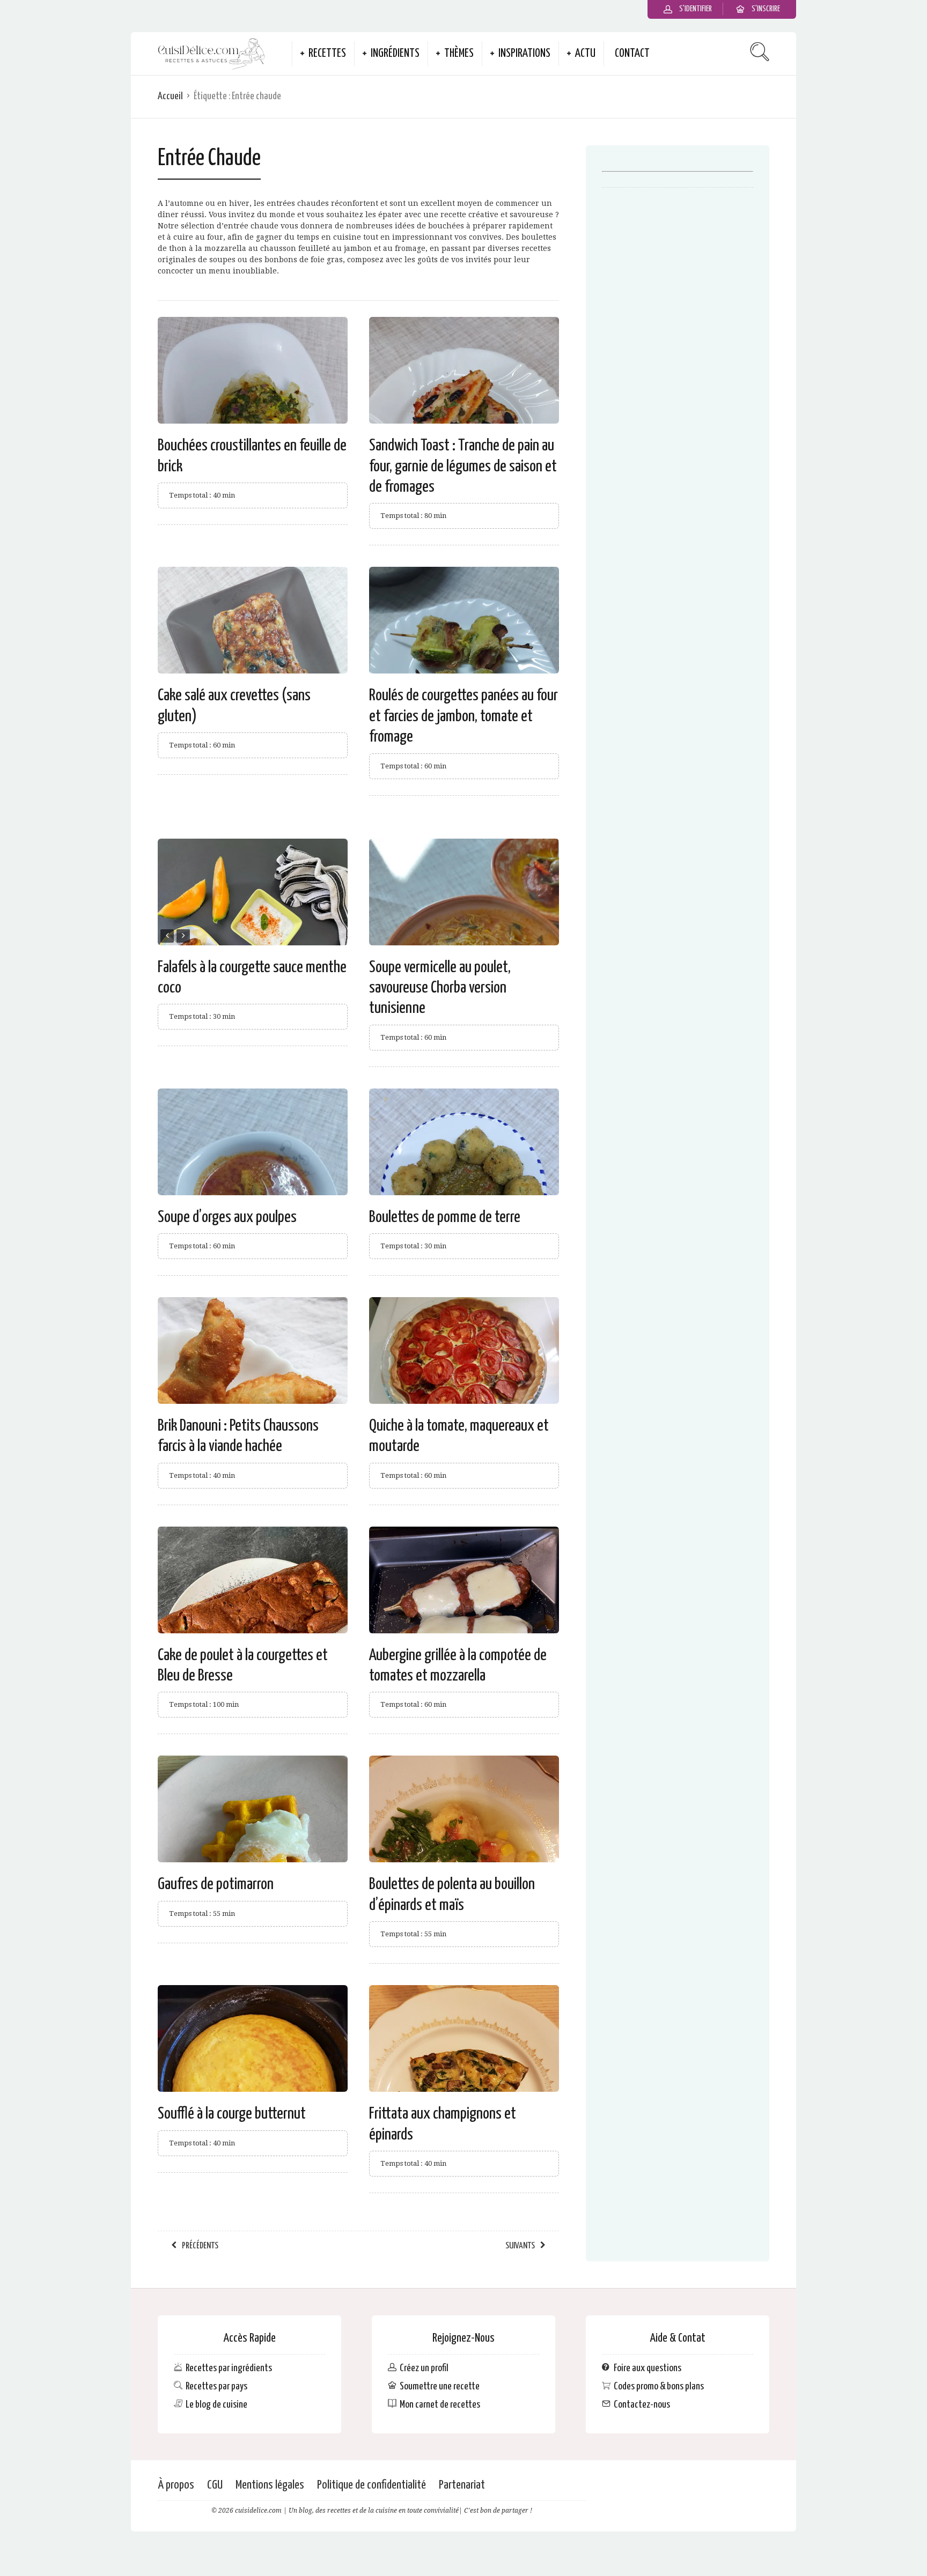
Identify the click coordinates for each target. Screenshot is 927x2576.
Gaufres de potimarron (216, 1884)
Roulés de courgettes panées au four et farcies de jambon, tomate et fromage (464, 716)
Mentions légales (270, 2485)
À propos (176, 2485)
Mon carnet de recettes (440, 2404)
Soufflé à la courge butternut (232, 2114)
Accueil (170, 96)
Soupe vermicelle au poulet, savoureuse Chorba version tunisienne (440, 988)
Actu (585, 54)
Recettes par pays (216, 2386)
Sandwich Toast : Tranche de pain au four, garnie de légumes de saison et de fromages (463, 466)
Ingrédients (395, 54)
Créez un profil (424, 2368)
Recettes (327, 54)
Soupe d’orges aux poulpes (227, 1217)
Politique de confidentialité (371, 2485)
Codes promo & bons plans (659, 2386)
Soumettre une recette (440, 2386)
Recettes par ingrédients (229, 2368)
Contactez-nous (642, 2404)
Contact (632, 54)
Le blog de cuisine (216, 2404)
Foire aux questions (648, 2368)
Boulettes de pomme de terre (445, 1217)
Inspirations (524, 54)
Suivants (520, 2246)
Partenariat (462, 2485)
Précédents (200, 2246)
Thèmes (459, 54)
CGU (215, 2485)
